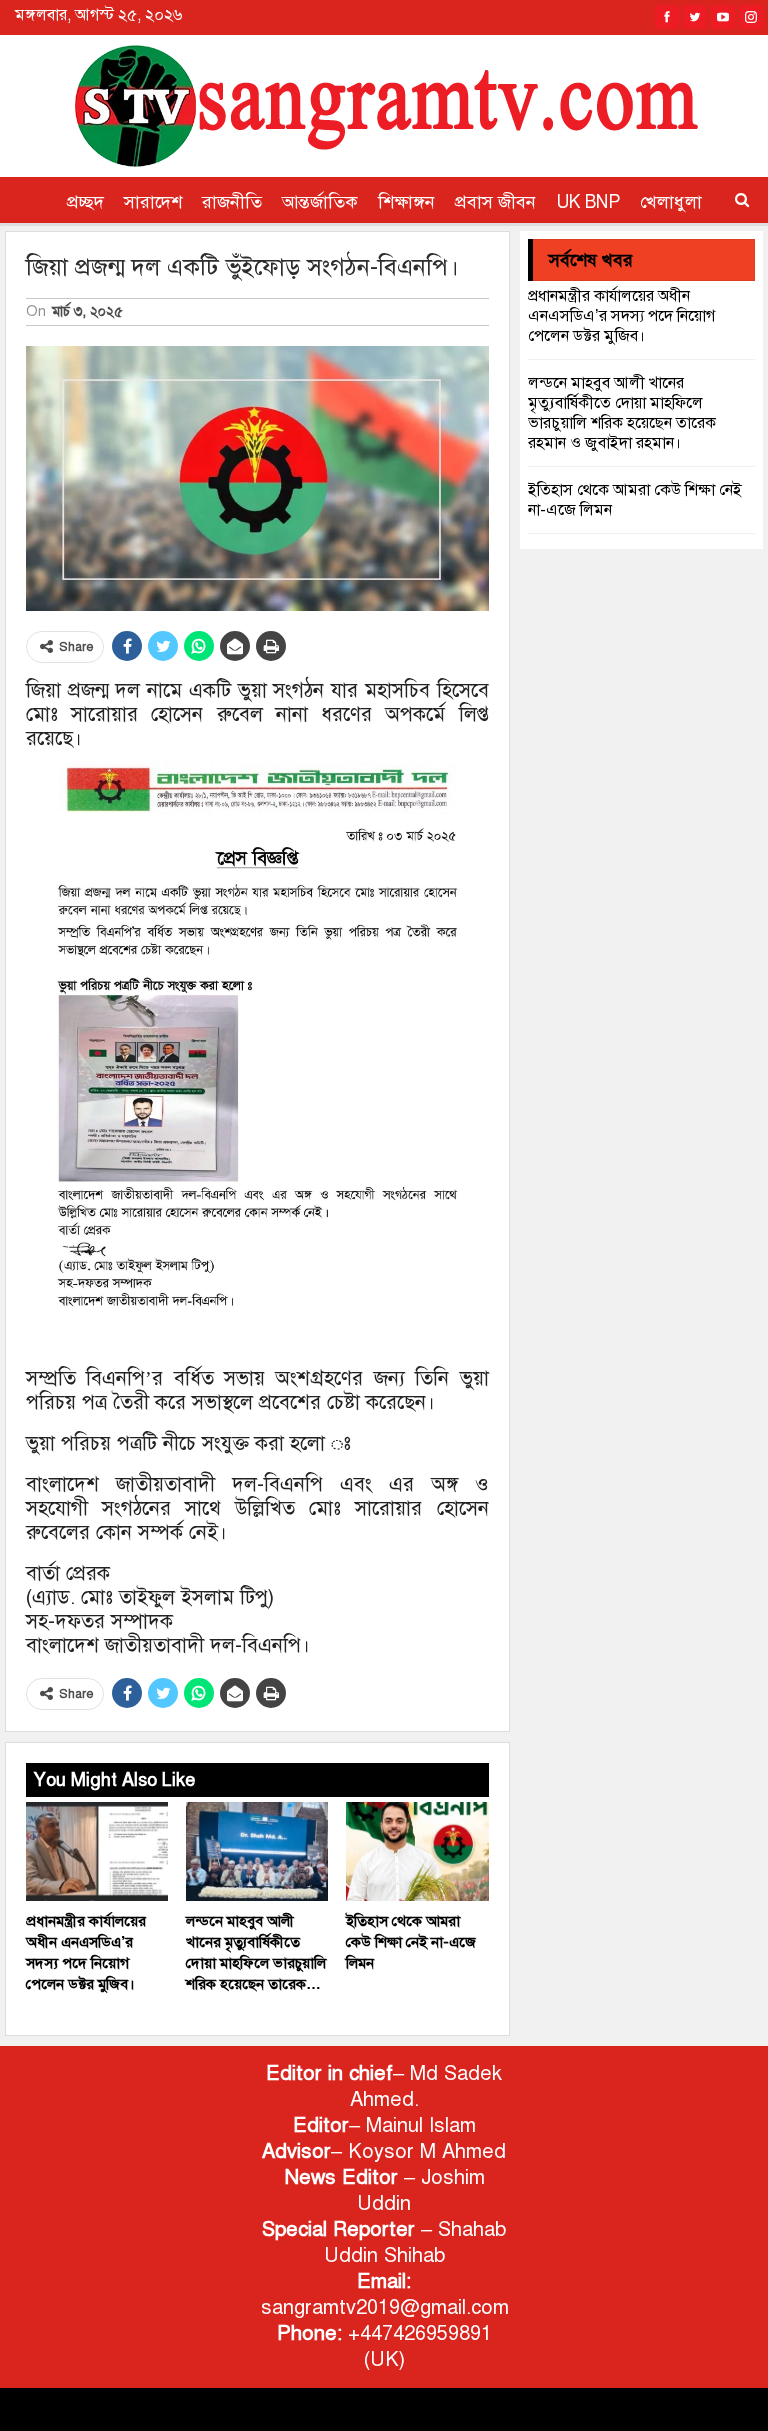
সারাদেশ (153, 202)
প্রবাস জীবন (495, 202)
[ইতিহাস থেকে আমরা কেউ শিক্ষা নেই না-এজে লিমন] (417, 1852)
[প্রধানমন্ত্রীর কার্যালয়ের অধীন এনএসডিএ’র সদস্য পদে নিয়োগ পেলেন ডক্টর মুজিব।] (97, 1852)
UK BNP (588, 202)
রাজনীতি (232, 202)
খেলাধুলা (671, 202)
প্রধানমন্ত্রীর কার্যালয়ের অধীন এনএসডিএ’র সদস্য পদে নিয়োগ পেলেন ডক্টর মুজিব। (621, 316)
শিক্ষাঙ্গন (406, 202)
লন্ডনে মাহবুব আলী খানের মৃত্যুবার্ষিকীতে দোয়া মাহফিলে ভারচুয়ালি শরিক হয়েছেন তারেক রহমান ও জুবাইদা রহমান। (622, 413)
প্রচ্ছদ (85, 202)
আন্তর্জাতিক (320, 202)
